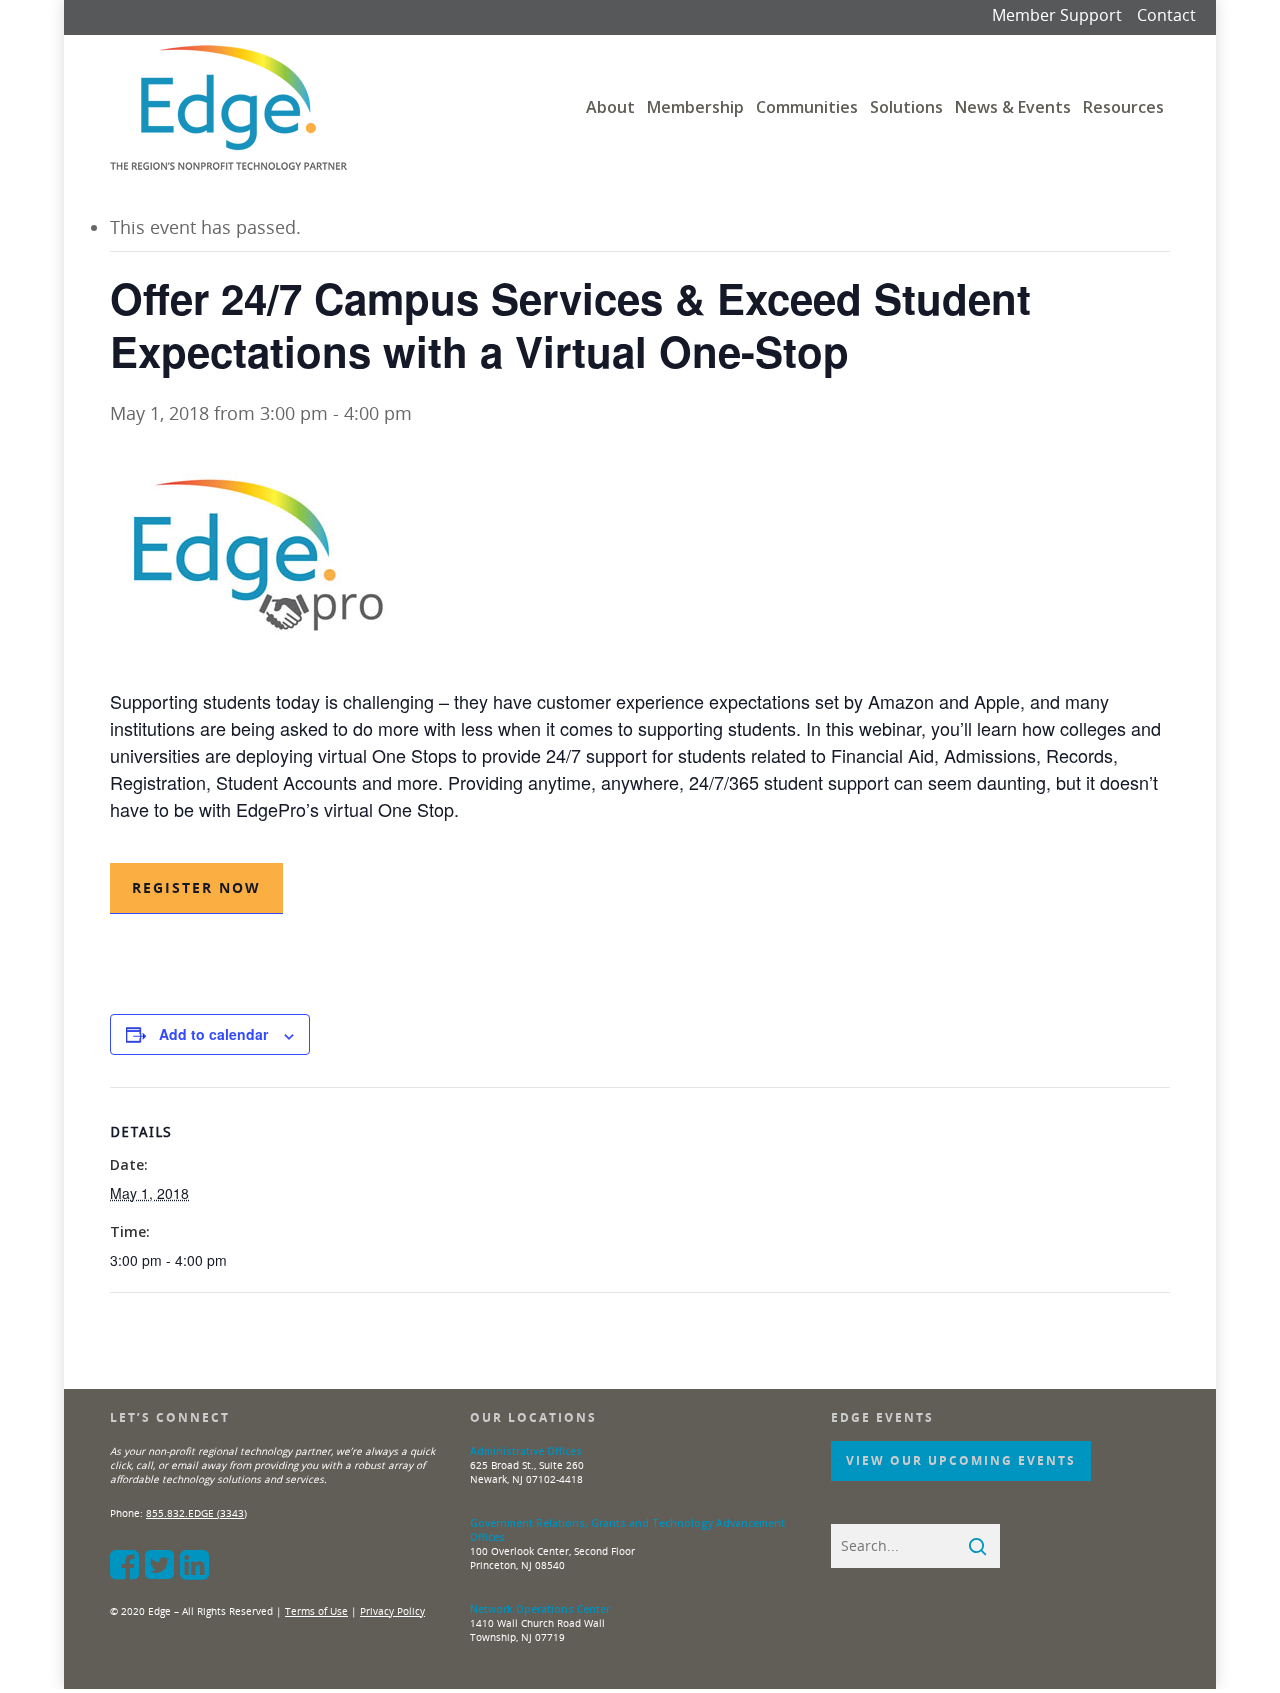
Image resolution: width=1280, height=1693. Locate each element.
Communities (807, 107)
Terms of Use (316, 1611)
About (610, 107)
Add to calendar (213, 1034)
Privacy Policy (392, 1611)
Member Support (1057, 15)
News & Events (1013, 107)
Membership (695, 107)
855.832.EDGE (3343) (196, 1513)
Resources (1123, 107)
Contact (1166, 15)
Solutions (906, 107)
